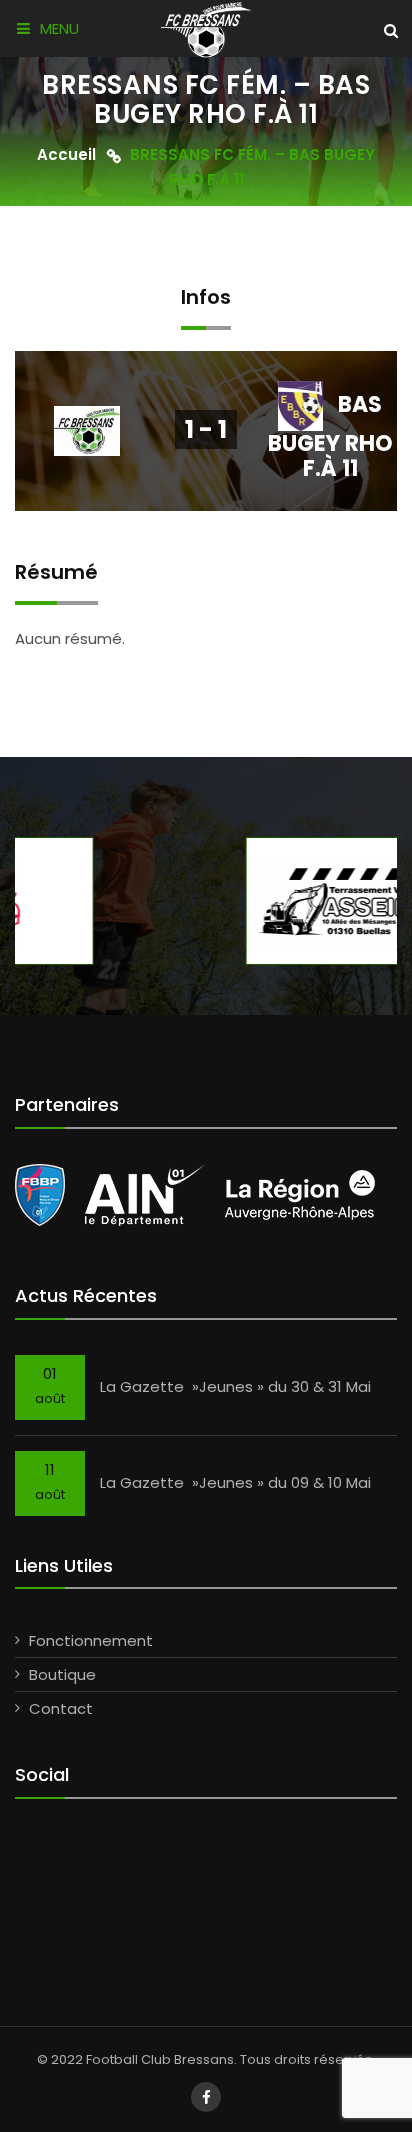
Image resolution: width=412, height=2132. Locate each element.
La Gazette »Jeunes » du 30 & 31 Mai (235, 1386)
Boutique (62, 1674)
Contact (61, 1708)
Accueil (66, 155)
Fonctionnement (91, 1640)
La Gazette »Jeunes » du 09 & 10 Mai (235, 1482)
